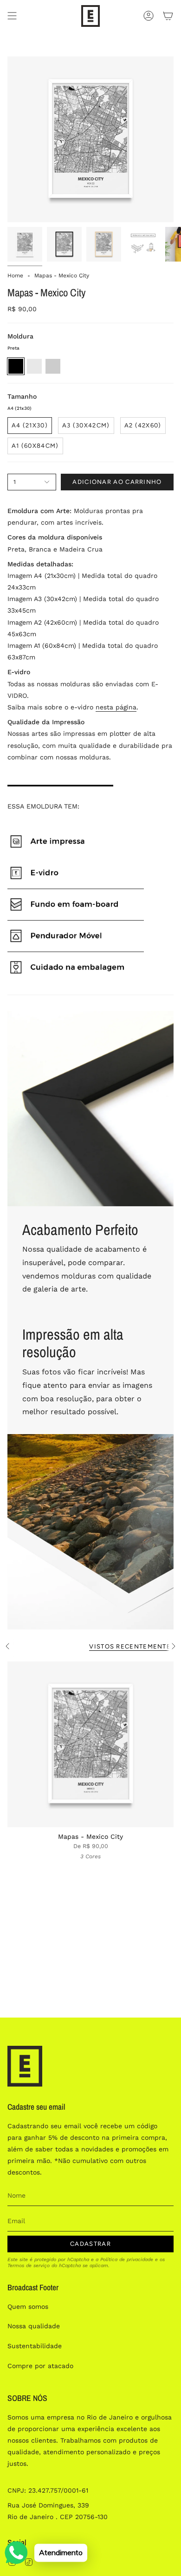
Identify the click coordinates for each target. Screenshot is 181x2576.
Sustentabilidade (35, 2346)
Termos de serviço (29, 2266)
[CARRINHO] (168, 16)
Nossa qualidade (34, 2326)
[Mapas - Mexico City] (90, 1744)
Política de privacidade (127, 2259)
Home (15, 276)
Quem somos (28, 2306)
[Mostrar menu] (12, 16)
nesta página (116, 707)
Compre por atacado (40, 2366)
